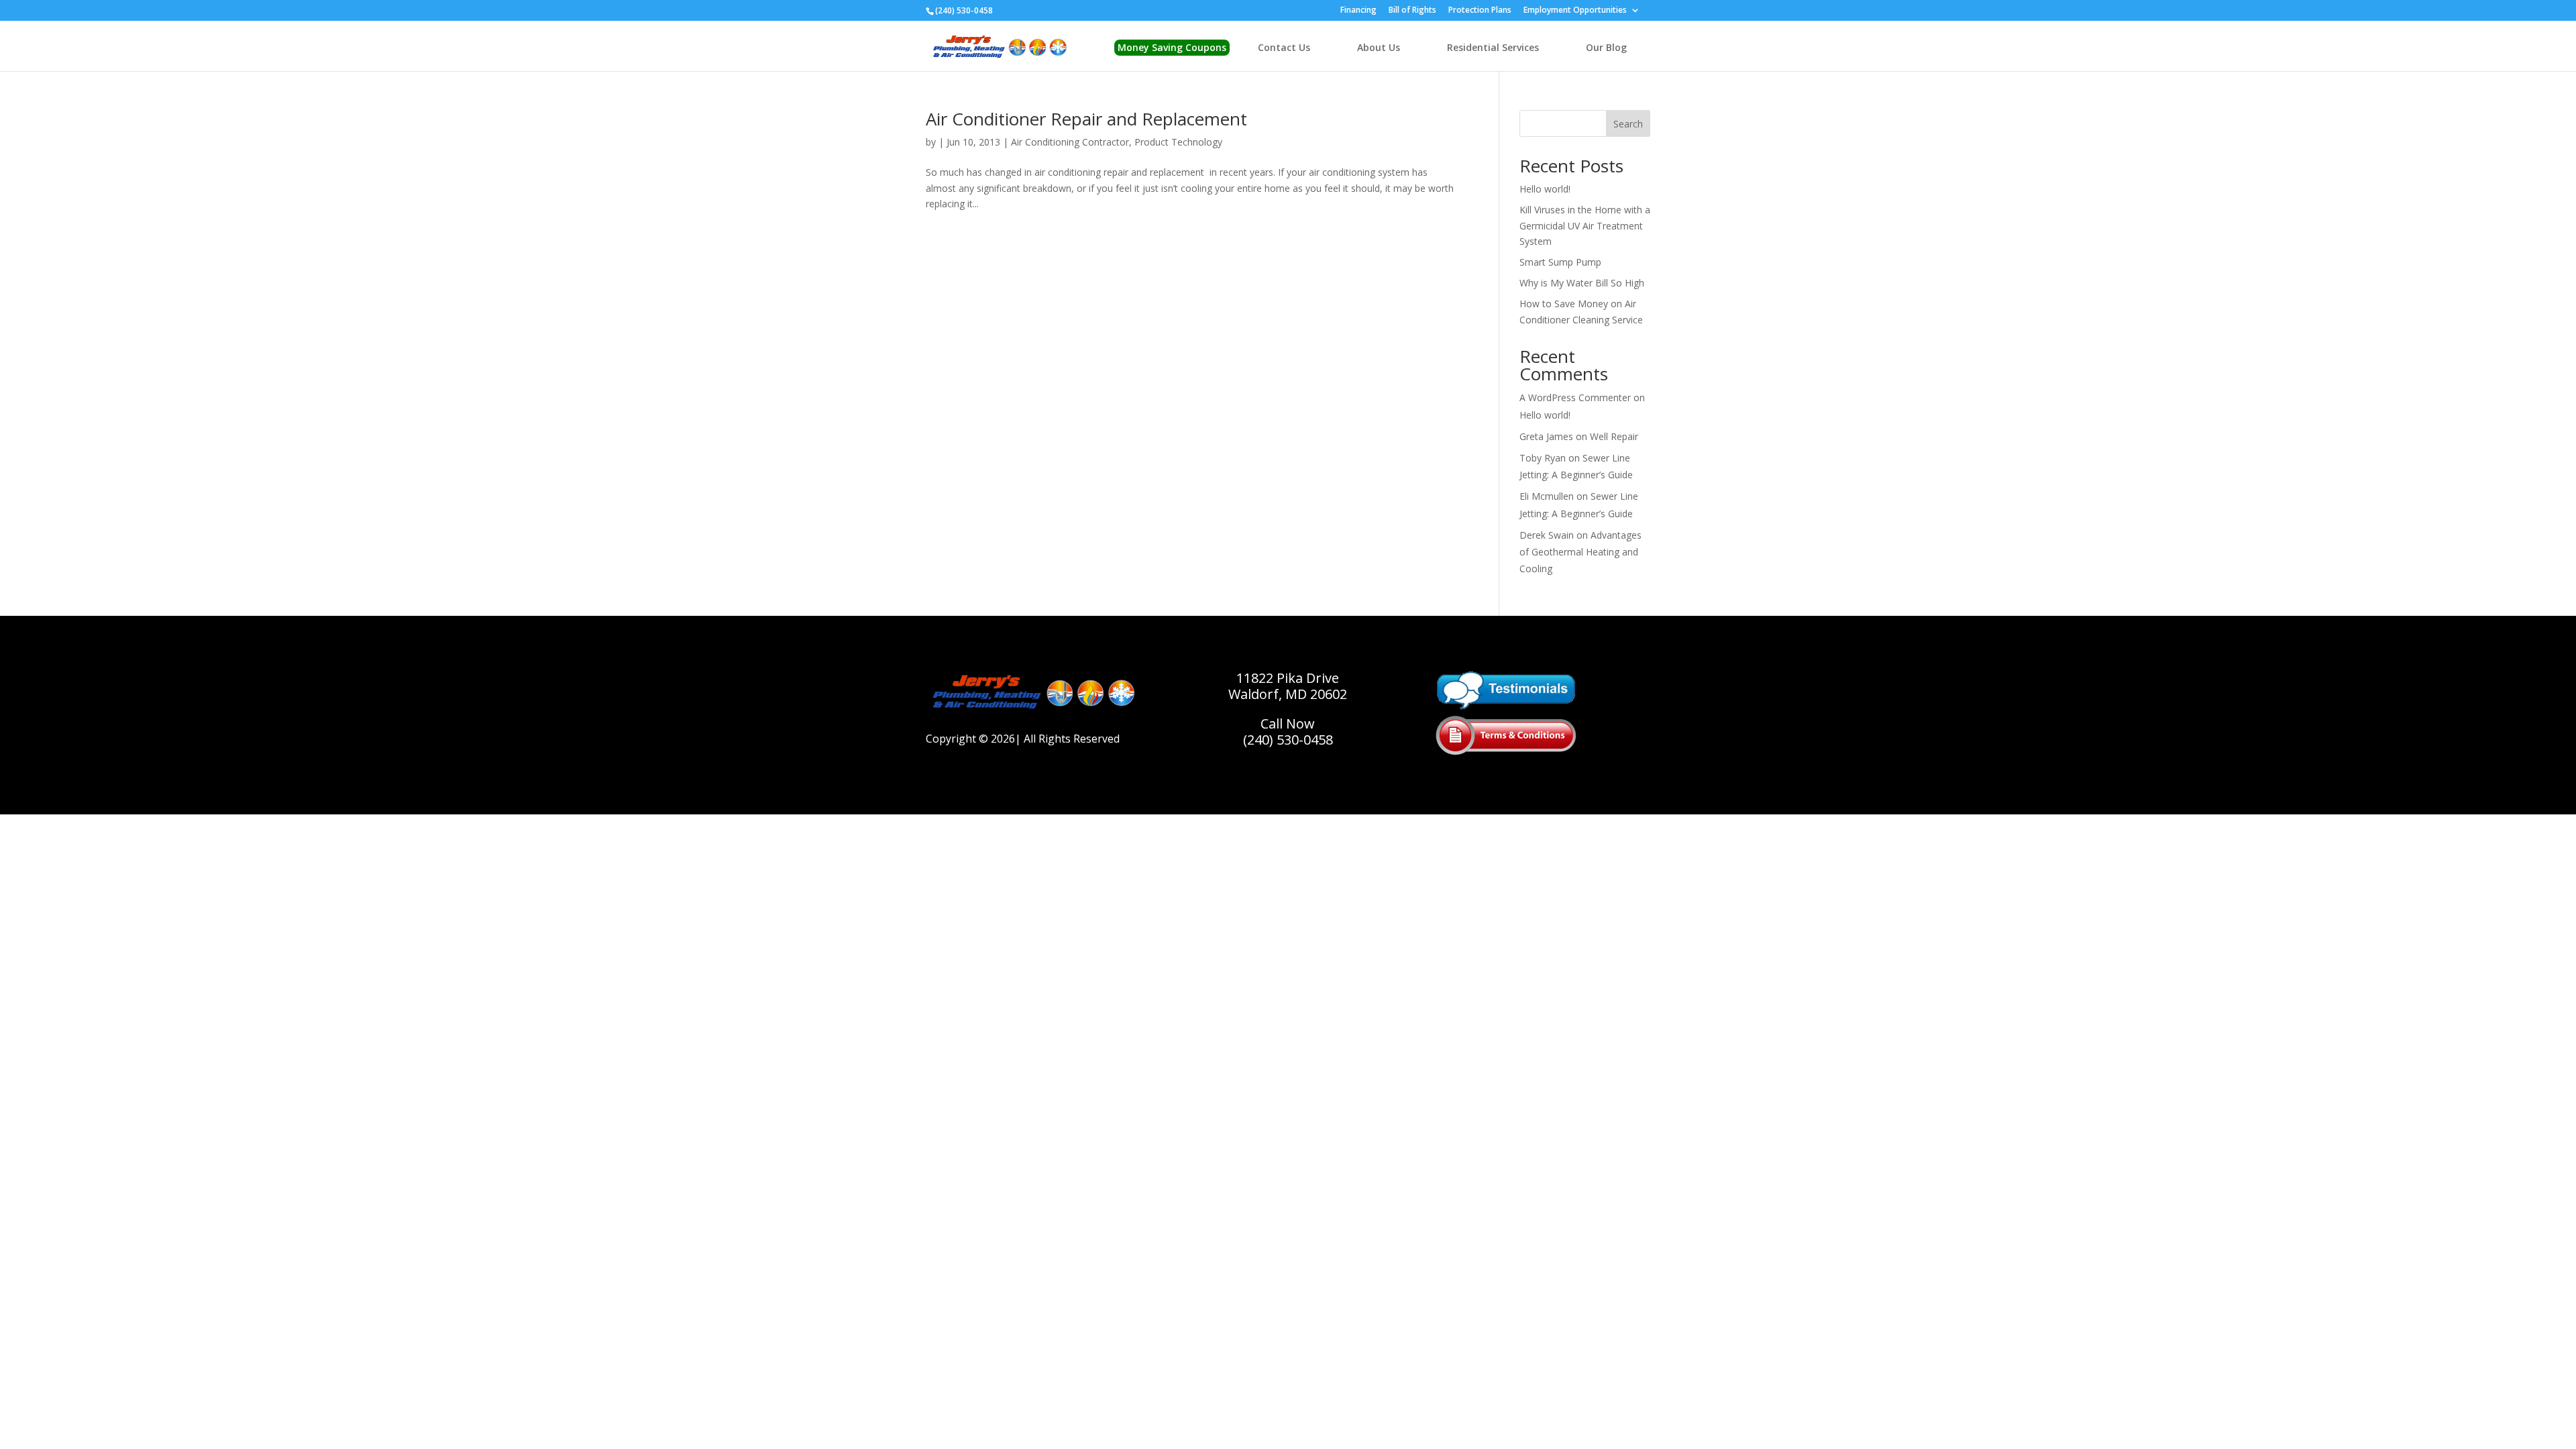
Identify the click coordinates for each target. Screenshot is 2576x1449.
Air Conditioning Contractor (1070, 142)
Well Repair (1614, 436)
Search (1628, 124)
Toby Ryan (1543, 458)
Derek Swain (1547, 535)
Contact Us (1284, 47)
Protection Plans (1480, 11)
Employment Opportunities (1575, 11)
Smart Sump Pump (1560, 262)
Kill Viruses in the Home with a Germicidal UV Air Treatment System (1585, 226)
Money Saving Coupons (1172, 47)
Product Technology (1178, 142)
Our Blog (1606, 47)
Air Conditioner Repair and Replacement (1086, 119)
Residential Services (1493, 47)
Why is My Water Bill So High (1582, 283)
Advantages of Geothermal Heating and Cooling (1580, 552)
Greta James (1546, 436)
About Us (1379, 47)
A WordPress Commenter (1575, 397)
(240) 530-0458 (1288, 740)
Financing (1358, 11)
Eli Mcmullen (1547, 496)
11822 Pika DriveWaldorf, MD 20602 (1288, 686)
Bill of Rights (1412, 11)
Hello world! (1545, 189)
